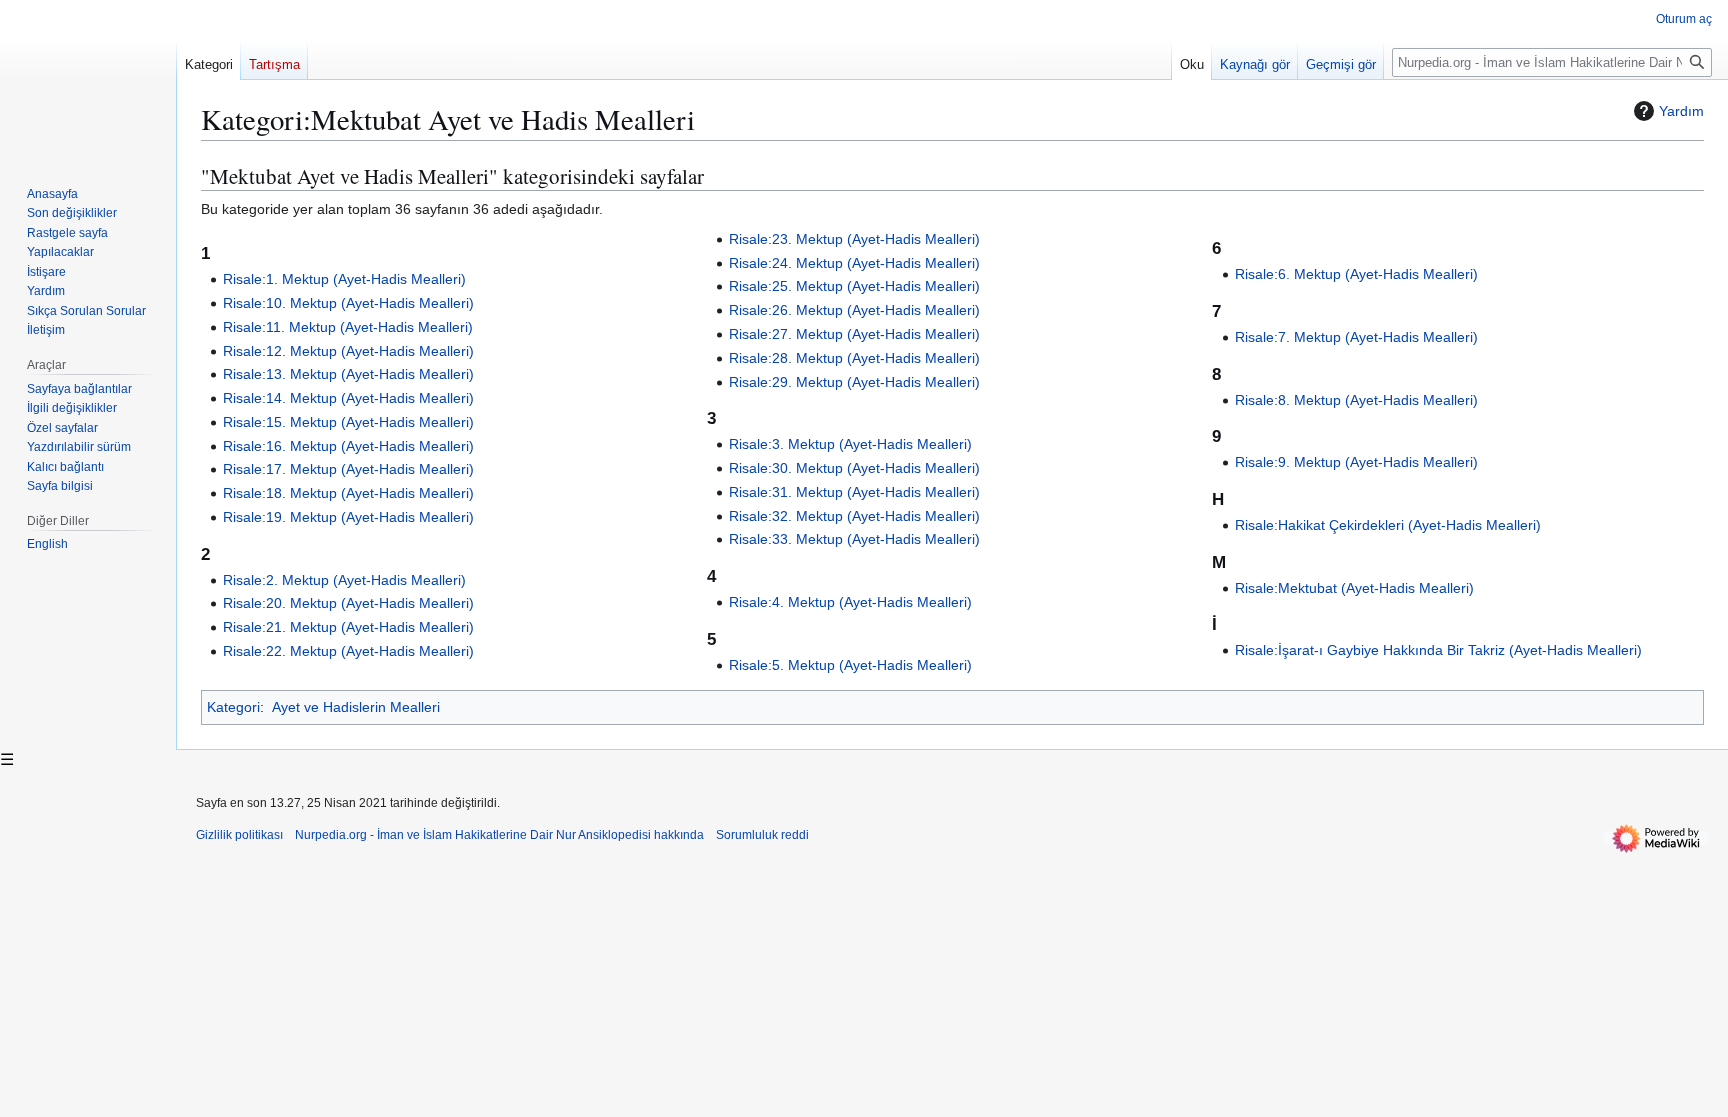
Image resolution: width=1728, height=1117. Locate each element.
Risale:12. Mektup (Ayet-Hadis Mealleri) (348, 351)
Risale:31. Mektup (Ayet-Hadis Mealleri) (854, 492)
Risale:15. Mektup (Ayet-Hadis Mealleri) (348, 422)
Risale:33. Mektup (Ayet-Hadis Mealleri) (854, 539)
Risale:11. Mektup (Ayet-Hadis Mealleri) (348, 327)
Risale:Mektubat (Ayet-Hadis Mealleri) (1354, 588)
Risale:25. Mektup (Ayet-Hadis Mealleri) (854, 286)
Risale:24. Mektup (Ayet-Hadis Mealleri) (854, 263)
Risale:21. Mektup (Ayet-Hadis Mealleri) (348, 627)
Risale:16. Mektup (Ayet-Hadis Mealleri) (348, 446)
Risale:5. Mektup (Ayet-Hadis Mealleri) (850, 665)
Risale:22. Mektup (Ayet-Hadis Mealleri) (348, 651)
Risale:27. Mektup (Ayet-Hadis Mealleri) (854, 334)
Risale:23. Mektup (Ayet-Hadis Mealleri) (854, 239)
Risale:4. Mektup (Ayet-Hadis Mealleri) (850, 602)
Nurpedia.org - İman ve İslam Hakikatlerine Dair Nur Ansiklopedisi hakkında (499, 835)
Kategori (233, 707)
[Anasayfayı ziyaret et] (88, 80)
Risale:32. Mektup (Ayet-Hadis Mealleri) (854, 516)
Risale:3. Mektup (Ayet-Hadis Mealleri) (850, 444)
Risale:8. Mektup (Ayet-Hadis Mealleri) (1356, 400)
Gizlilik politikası (239, 835)
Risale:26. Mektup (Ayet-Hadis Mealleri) (854, 310)
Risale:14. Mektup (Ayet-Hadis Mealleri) (348, 398)
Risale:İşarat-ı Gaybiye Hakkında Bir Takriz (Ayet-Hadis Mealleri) (1438, 650)
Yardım (1681, 111)
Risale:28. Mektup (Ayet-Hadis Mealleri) (854, 358)
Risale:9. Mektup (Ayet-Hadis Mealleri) (1356, 462)
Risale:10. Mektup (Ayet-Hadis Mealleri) (348, 303)
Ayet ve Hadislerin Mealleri (356, 707)
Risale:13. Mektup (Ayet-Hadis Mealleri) (348, 374)
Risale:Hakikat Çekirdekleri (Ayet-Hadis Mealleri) (1388, 525)
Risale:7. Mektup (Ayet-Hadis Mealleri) (1356, 337)
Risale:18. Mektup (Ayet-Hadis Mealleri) (348, 493)
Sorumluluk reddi (762, 835)
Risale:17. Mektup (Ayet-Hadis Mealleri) (348, 469)
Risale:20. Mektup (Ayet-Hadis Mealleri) (348, 603)
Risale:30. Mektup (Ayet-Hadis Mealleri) (854, 468)
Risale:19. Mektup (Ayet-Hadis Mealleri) (348, 517)
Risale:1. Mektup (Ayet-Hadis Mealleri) (344, 279)
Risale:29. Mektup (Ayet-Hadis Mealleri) (854, 382)
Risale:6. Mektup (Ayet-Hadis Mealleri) (1356, 274)
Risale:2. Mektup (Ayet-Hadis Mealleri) (344, 580)
